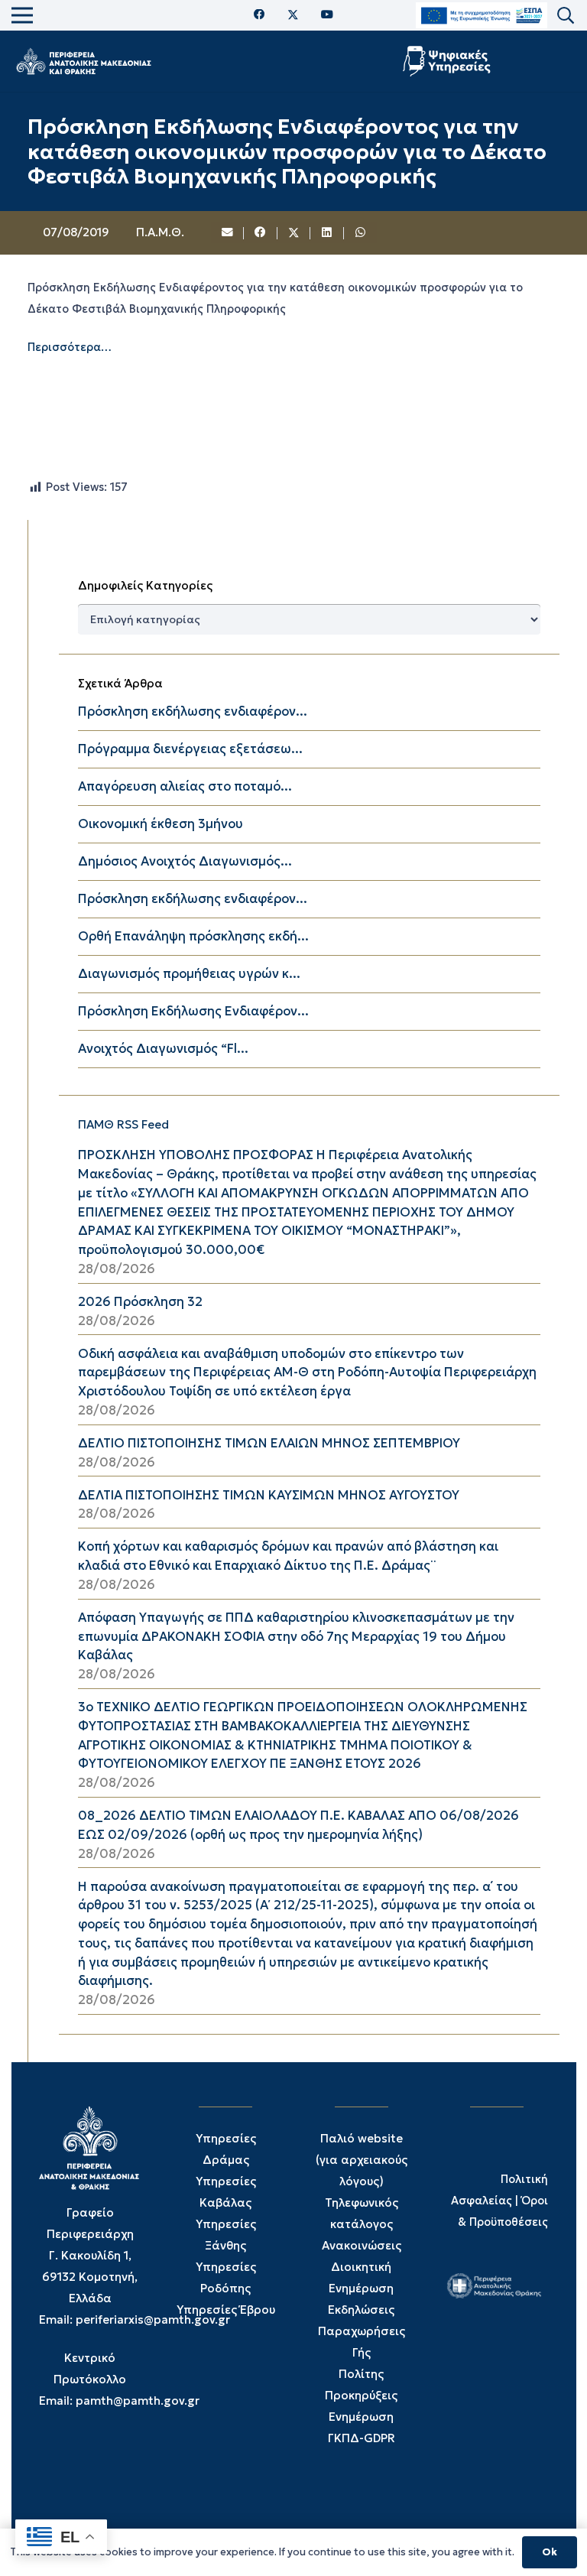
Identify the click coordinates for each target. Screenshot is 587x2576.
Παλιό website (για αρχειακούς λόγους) (362, 2160)
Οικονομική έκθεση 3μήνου (161, 824)
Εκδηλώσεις (361, 2310)
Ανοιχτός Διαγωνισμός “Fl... (163, 1049)
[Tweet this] (294, 233)
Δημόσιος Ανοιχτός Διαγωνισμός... (185, 861)
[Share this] (261, 233)
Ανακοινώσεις (362, 2245)
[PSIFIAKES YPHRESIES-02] (448, 61)
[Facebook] (259, 15)
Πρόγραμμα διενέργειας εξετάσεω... (190, 749)
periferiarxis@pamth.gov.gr (153, 2319)
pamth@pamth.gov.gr (138, 2401)
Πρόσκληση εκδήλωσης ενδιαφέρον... (193, 711)
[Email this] (228, 233)
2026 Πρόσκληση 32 (140, 1302)
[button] (566, 16)
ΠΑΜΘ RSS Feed (123, 1124)
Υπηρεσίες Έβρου (226, 2310)
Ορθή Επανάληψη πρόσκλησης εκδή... (193, 936)
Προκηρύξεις (361, 2395)
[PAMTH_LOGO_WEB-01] (83, 61)
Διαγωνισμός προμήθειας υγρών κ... (189, 974)
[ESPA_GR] (482, 16)
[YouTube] (327, 15)
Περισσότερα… (70, 347)
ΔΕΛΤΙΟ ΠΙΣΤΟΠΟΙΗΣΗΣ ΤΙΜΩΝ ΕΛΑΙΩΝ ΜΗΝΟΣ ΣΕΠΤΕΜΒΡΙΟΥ (269, 1443)
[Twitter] (293, 15)
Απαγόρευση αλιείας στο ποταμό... (185, 786)
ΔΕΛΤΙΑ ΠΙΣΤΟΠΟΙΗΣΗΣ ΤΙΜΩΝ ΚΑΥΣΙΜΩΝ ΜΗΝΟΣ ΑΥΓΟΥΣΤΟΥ (269, 1495)
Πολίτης (361, 2374)
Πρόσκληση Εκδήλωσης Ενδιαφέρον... (193, 1011)
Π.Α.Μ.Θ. (160, 232)
